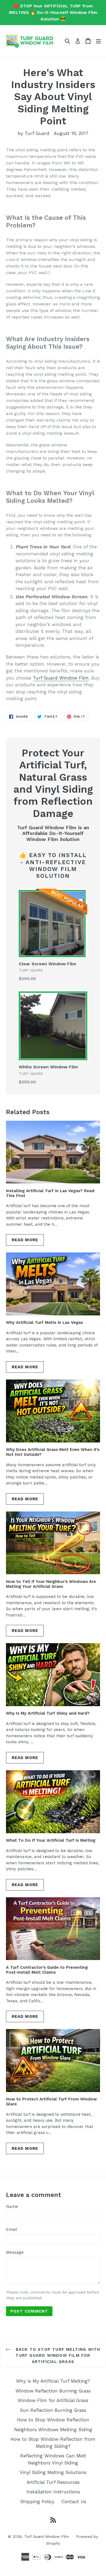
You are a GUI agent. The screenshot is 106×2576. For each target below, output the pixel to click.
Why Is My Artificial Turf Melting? (53, 2381)
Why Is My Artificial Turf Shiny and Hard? (48, 1713)
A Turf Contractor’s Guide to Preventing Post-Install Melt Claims (47, 1970)
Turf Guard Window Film (61, 678)
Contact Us (74, 2502)
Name (12, 2207)
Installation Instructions (53, 2492)
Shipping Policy (37, 2502)
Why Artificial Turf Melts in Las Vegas (44, 1322)
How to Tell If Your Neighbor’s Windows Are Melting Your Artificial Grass (51, 1584)
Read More (25, 1240)
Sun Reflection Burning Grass (53, 2410)
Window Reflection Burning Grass (53, 2391)
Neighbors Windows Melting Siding (53, 2430)
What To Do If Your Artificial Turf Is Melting (51, 1840)
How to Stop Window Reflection (53, 2420)
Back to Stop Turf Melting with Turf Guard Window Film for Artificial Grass (57, 2356)
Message (15, 2252)
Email (12, 2229)
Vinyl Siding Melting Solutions (53, 2472)
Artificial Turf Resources (53, 2482)
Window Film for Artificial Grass (53, 2400)
